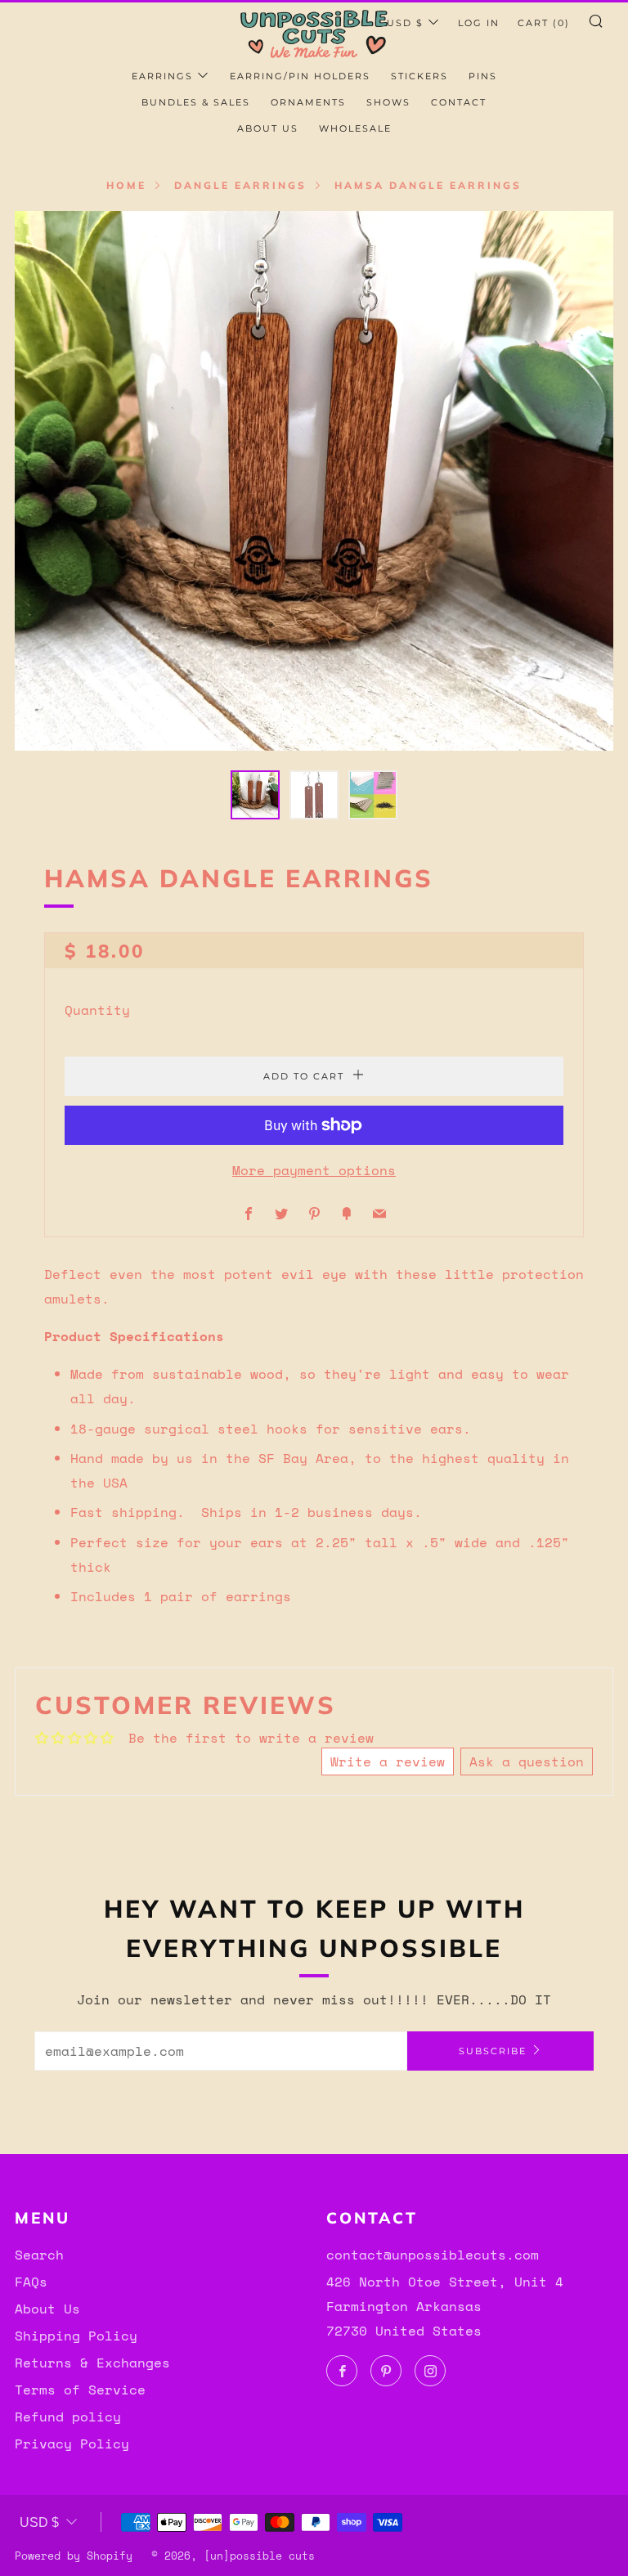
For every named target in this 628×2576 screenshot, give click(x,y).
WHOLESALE (355, 128)
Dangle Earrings (240, 185)
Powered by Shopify (74, 2556)
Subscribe (493, 2051)
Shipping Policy (76, 2336)
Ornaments (308, 102)
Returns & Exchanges (92, 2363)
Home (126, 185)
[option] (314, 481)
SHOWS (388, 102)
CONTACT (459, 102)
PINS (483, 76)
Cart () (544, 23)
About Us (47, 2309)
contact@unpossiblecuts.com (433, 2255)
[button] (255, 795)
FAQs (31, 2282)
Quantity (97, 1010)
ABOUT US (268, 128)
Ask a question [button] (527, 1761)
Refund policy (68, 2417)
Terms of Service (80, 2390)
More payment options (314, 1170)
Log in (479, 23)
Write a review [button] (388, 1761)
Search (39, 2255)
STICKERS (419, 76)
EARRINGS (162, 76)
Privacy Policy (72, 2444)
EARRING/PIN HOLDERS (300, 76)
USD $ (405, 23)
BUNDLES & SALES (196, 102)
